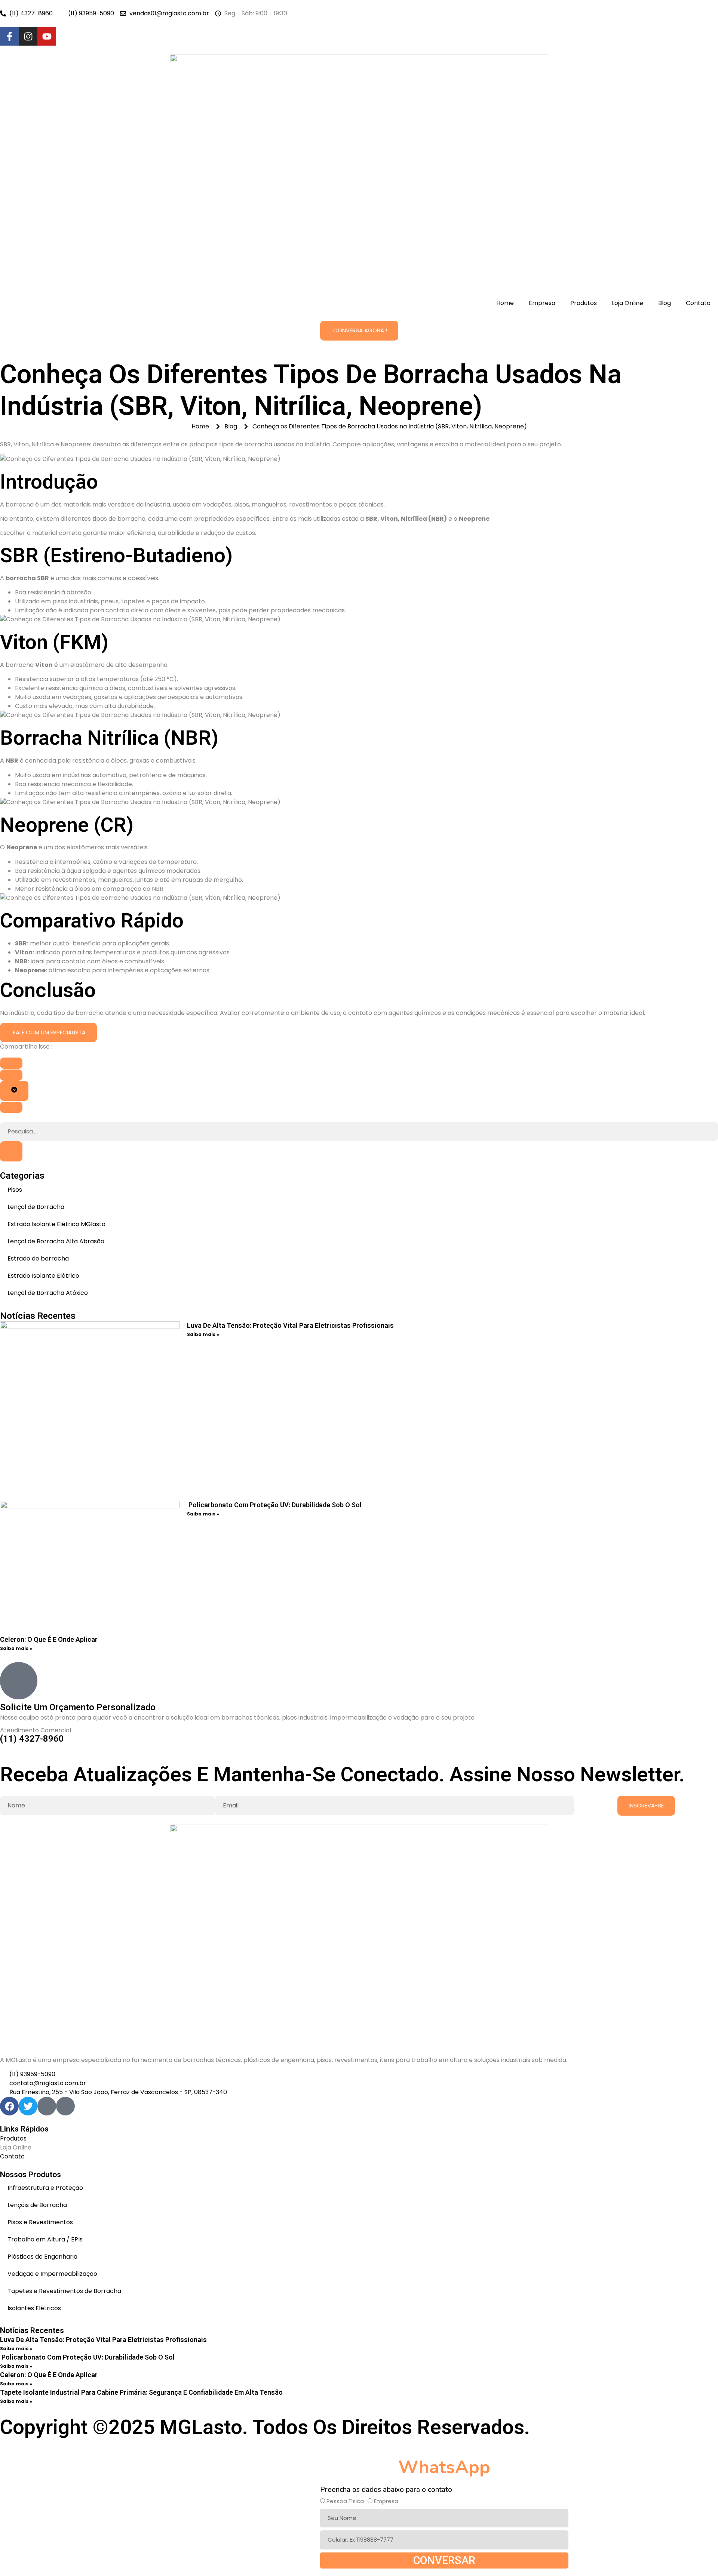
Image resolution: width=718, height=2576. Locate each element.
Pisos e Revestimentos (40, 2222)
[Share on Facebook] (11, 1063)
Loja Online (628, 303)
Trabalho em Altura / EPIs (45, 2239)
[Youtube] (47, 36)
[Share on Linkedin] (11, 1075)
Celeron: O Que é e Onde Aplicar (49, 1639)
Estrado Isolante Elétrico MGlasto (56, 1224)
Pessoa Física (345, 2501)
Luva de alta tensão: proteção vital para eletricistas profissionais (290, 1325)
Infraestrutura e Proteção (45, 2188)
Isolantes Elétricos (34, 2308)
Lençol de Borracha (36, 1207)
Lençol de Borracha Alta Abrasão (56, 1241)
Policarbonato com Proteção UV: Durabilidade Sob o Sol (274, 1505)
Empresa (542, 303)
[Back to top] (3, 2453)
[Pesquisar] (11, 1151)
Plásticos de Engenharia (42, 2257)
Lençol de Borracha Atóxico (48, 1293)
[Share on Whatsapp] (11, 1107)
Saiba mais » (203, 1334)
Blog (665, 303)
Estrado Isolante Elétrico (43, 1276)
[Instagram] (28, 36)
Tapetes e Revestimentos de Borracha (64, 2291)
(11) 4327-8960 (32, 1739)
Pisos (15, 1190)
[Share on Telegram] (14, 1091)
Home (505, 303)
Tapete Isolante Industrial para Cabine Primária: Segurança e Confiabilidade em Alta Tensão (141, 2392)
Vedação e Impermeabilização (52, 2274)
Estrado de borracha (38, 1258)
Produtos (584, 303)
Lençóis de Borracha (37, 2205)
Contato (698, 303)
